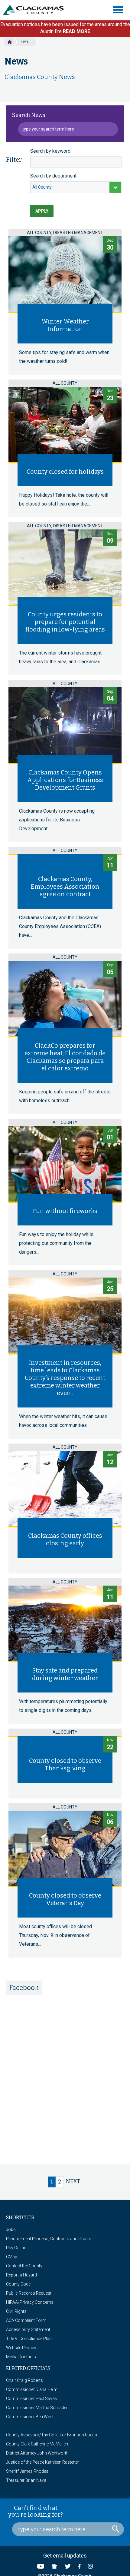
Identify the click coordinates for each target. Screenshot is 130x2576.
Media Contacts (21, 2357)
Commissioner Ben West (30, 2417)
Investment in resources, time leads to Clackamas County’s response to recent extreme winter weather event (65, 1378)
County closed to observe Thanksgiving (65, 1764)
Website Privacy (21, 2348)
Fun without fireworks (65, 1211)
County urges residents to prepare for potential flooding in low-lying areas (65, 622)
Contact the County (24, 2266)
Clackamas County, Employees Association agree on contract (65, 887)
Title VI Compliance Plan (29, 2339)
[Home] (36, 10)
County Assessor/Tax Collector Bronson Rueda (52, 2435)
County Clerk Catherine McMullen (37, 2444)
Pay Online (16, 2248)
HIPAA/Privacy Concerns (30, 2302)
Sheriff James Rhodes (27, 2471)
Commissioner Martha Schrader (37, 2408)
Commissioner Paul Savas (32, 2399)
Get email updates (65, 2556)
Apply (42, 211)
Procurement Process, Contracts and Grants (49, 2239)
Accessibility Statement (28, 2329)
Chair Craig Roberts (24, 2380)
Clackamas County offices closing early (65, 1539)
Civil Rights (16, 2311)
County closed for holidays (65, 472)
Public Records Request (29, 2293)
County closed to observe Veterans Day (65, 1899)
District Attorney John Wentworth (37, 2453)
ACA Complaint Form (26, 2320)
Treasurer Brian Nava (26, 2480)
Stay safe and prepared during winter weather (65, 1674)
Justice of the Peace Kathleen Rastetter (43, 2462)
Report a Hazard (21, 2275)
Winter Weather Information (65, 325)
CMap (12, 2257)
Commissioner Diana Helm (32, 2389)
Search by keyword (50, 151)
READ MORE (76, 31)
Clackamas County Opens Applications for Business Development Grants (65, 780)
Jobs (11, 2230)
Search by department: (54, 176)
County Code (18, 2284)
